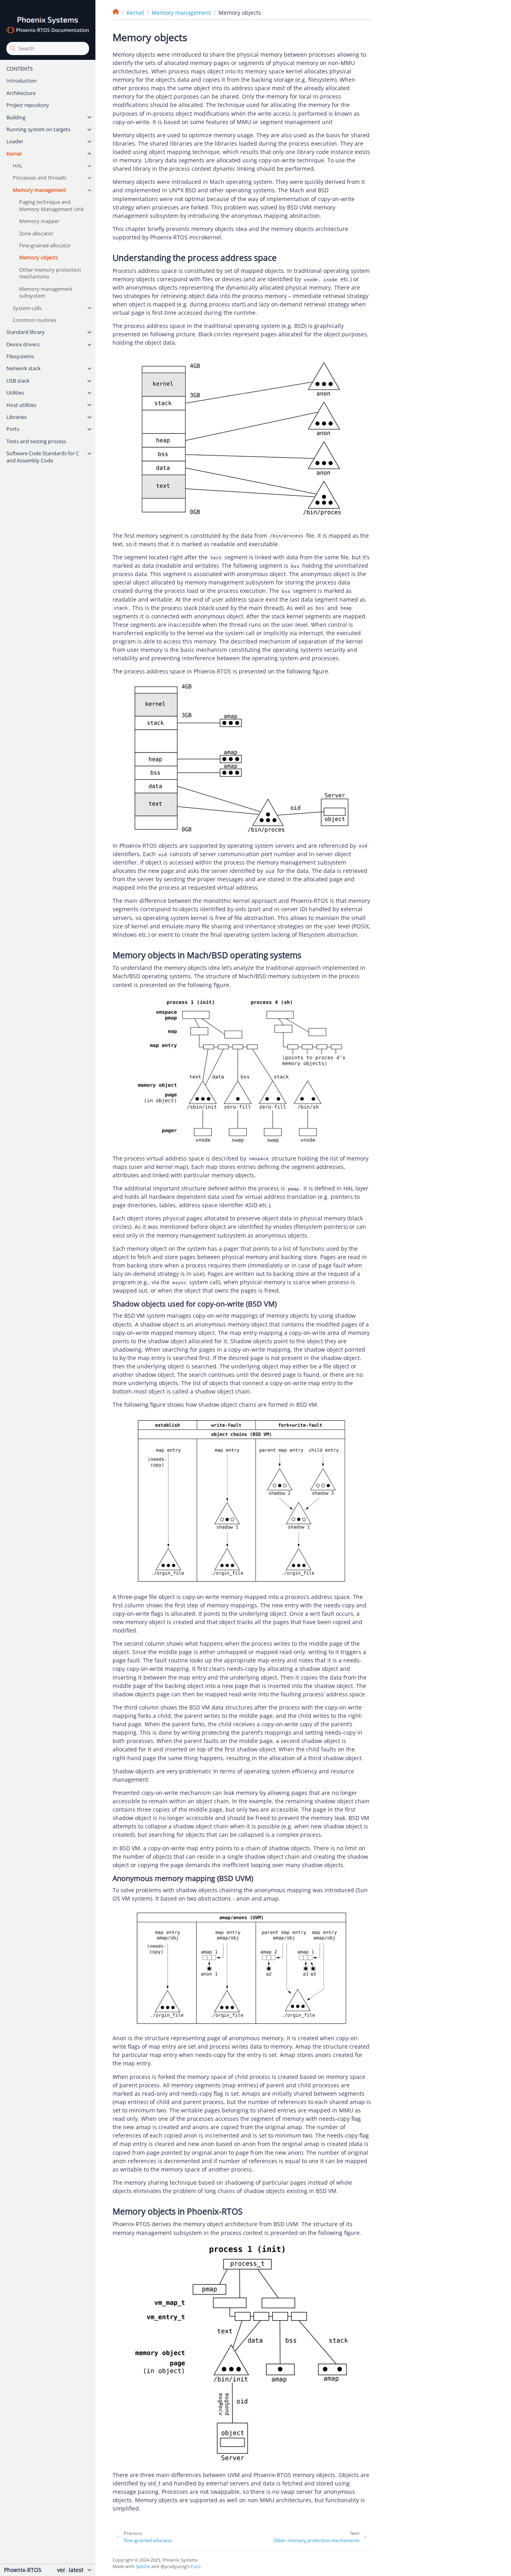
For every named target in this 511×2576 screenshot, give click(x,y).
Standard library (26, 332)
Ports (13, 429)
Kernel (14, 154)
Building (16, 117)
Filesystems (20, 356)
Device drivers (23, 344)
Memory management (40, 190)
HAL (18, 166)
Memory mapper (39, 221)
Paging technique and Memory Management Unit (51, 205)
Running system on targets (38, 129)
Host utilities (21, 405)
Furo (196, 2566)
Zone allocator (36, 233)
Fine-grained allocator (45, 245)
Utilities (15, 393)
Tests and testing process (36, 441)
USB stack (18, 381)
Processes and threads (40, 178)
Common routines (35, 320)
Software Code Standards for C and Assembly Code (43, 457)
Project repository (28, 105)
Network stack (24, 368)
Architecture (21, 93)
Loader (15, 141)
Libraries (17, 417)
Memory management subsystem (46, 292)
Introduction (22, 81)
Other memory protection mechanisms (50, 273)
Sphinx (143, 2566)
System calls (27, 308)
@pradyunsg (174, 2566)
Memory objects (39, 257)
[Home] (116, 12)
